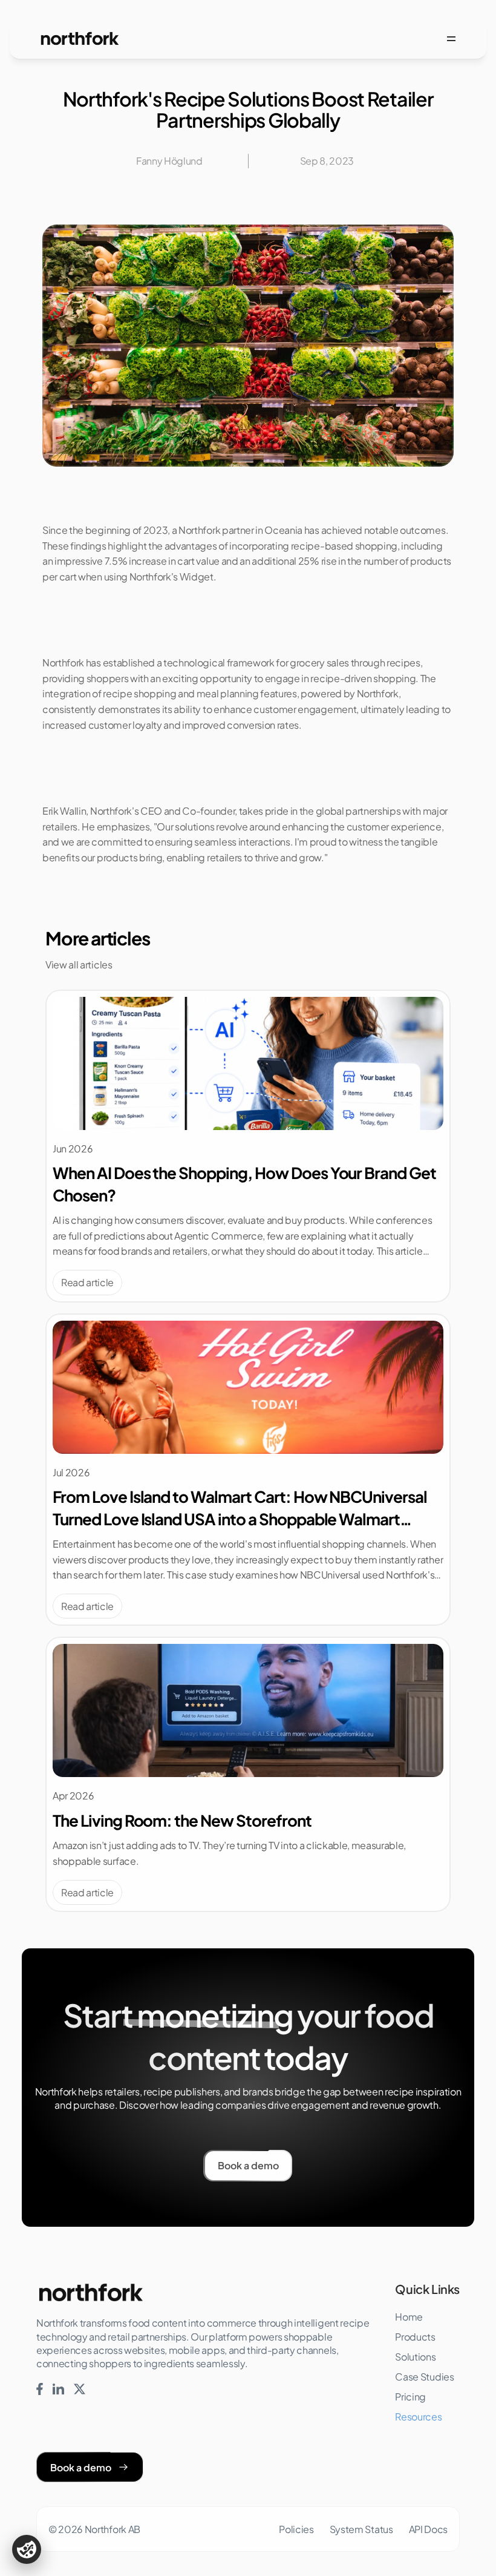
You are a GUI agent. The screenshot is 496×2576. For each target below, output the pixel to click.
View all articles (79, 964)
